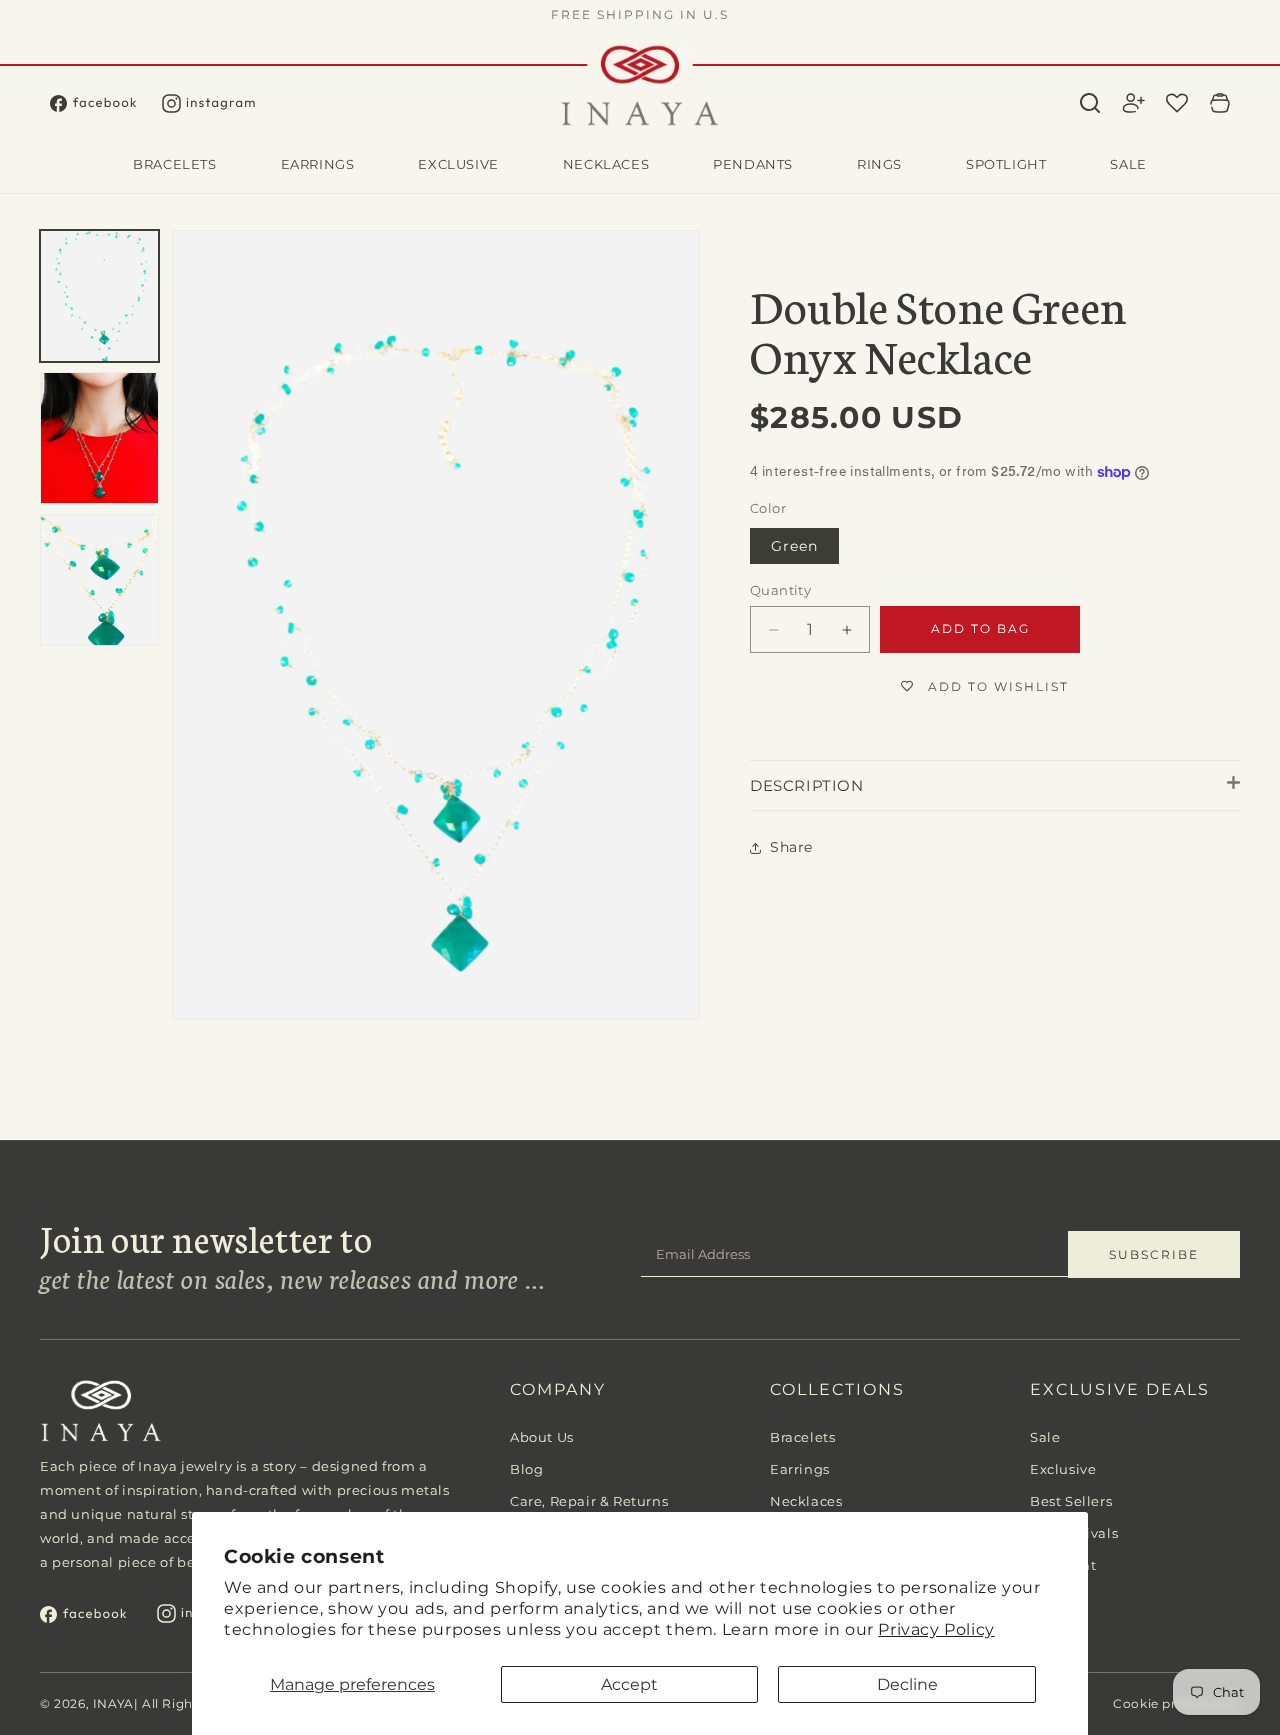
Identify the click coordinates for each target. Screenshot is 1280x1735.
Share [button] (791, 848)
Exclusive (1063, 1469)
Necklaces (806, 1501)
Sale (1045, 1437)
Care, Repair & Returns (589, 1501)
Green (794, 546)
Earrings (800, 1469)
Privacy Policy (936, 1629)
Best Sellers (1071, 1501)
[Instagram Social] (221, 103)
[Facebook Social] (106, 103)
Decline (907, 1684)
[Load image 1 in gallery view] (99, 296)
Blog (526, 1469)
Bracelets (802, 1437)
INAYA (113, 1703)
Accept (629, 1684)
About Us (542, 1437)
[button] (1090, 103)
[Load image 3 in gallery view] (99, 580)
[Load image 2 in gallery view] (99, 438)
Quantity (780, 590)
